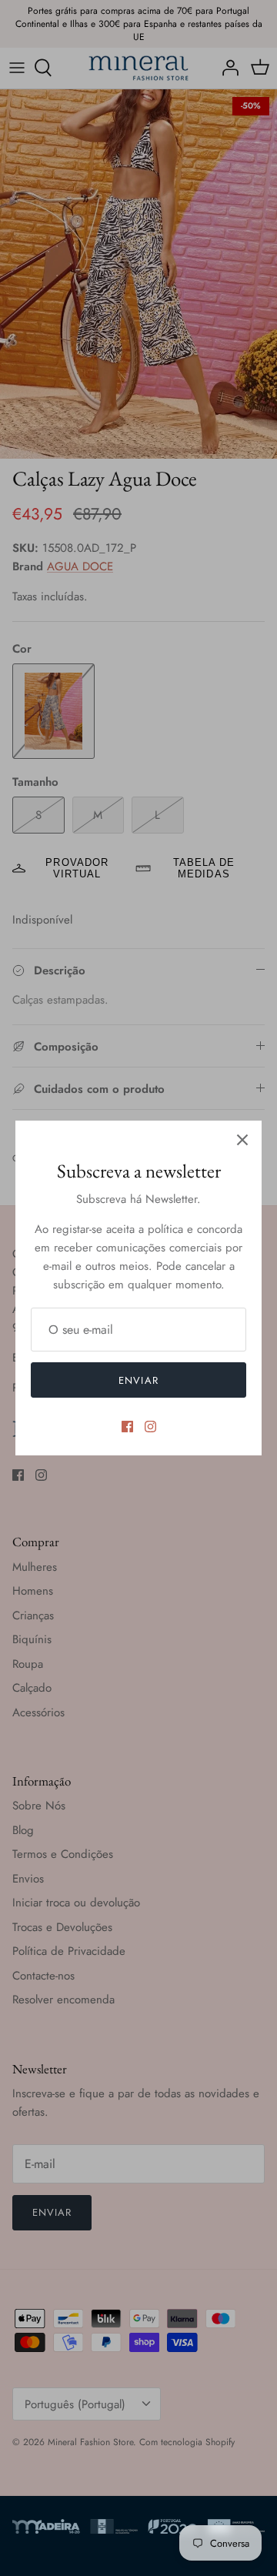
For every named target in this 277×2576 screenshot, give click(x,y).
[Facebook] (127, 1427)
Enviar (138, 1380)
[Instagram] (150, 1427)
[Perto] (242, 1140)
